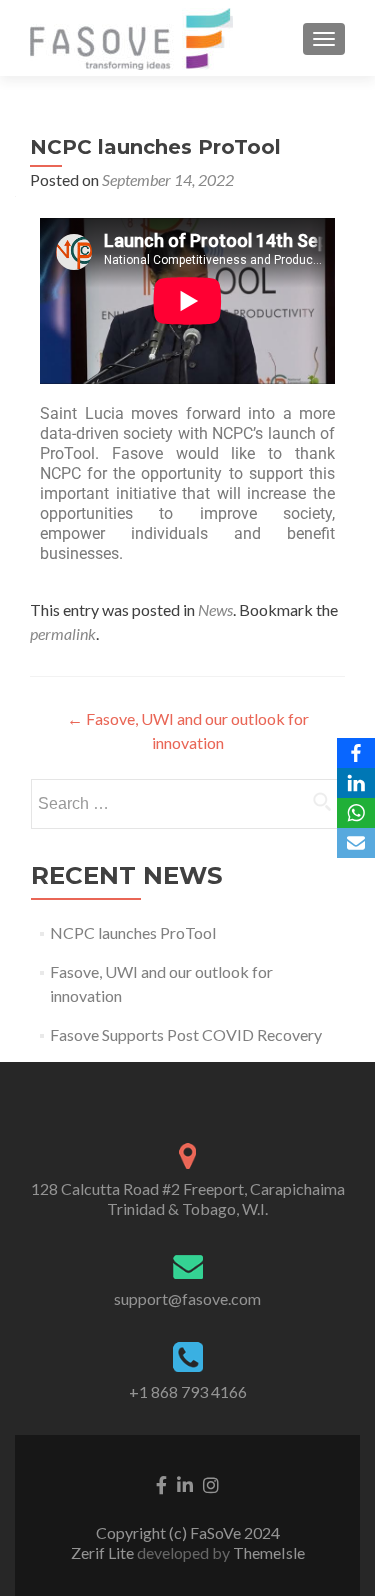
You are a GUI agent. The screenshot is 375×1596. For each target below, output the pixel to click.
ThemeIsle (269, 1552)
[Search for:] (188, 804)
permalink (63, 633)
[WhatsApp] (356, 813)
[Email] (356, 843)
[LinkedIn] (356, 783)
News (215, 609)
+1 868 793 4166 (188, 1391)
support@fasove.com (187, 1298)
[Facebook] (356, 753)
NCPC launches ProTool (133, 932)
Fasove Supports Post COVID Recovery (186, 1034)
